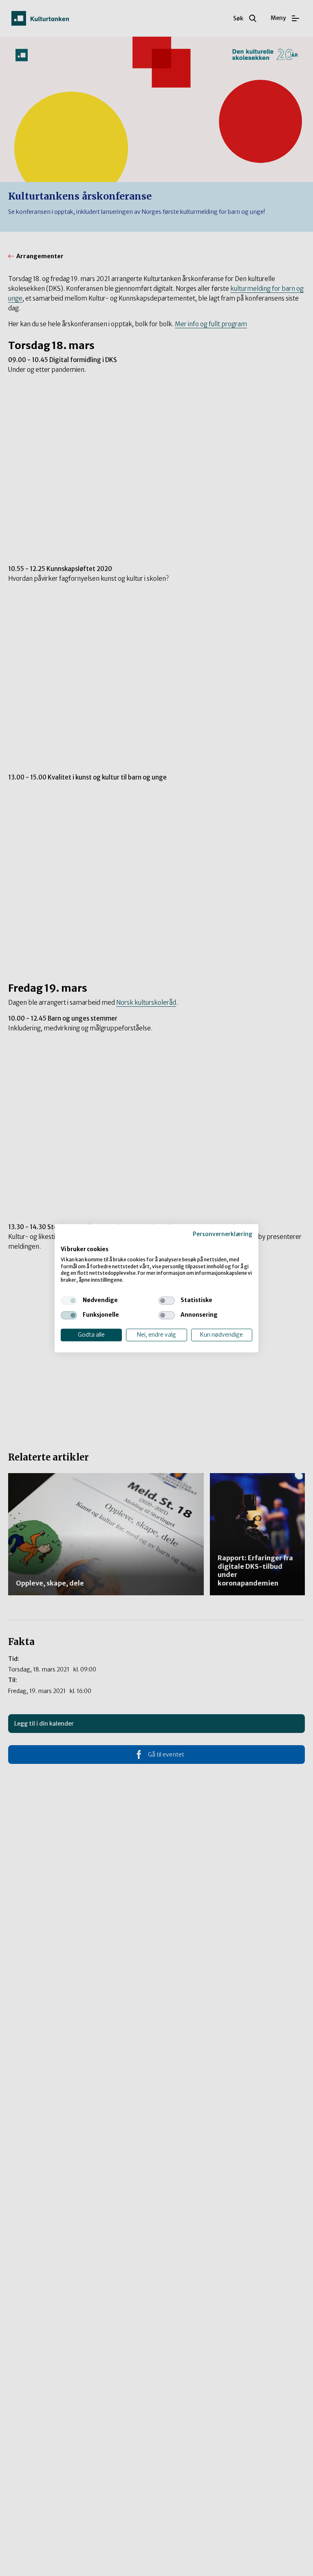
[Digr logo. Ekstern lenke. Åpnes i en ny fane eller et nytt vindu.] (66, 1241)
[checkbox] (69, 1300)
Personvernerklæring (223, 1234)
